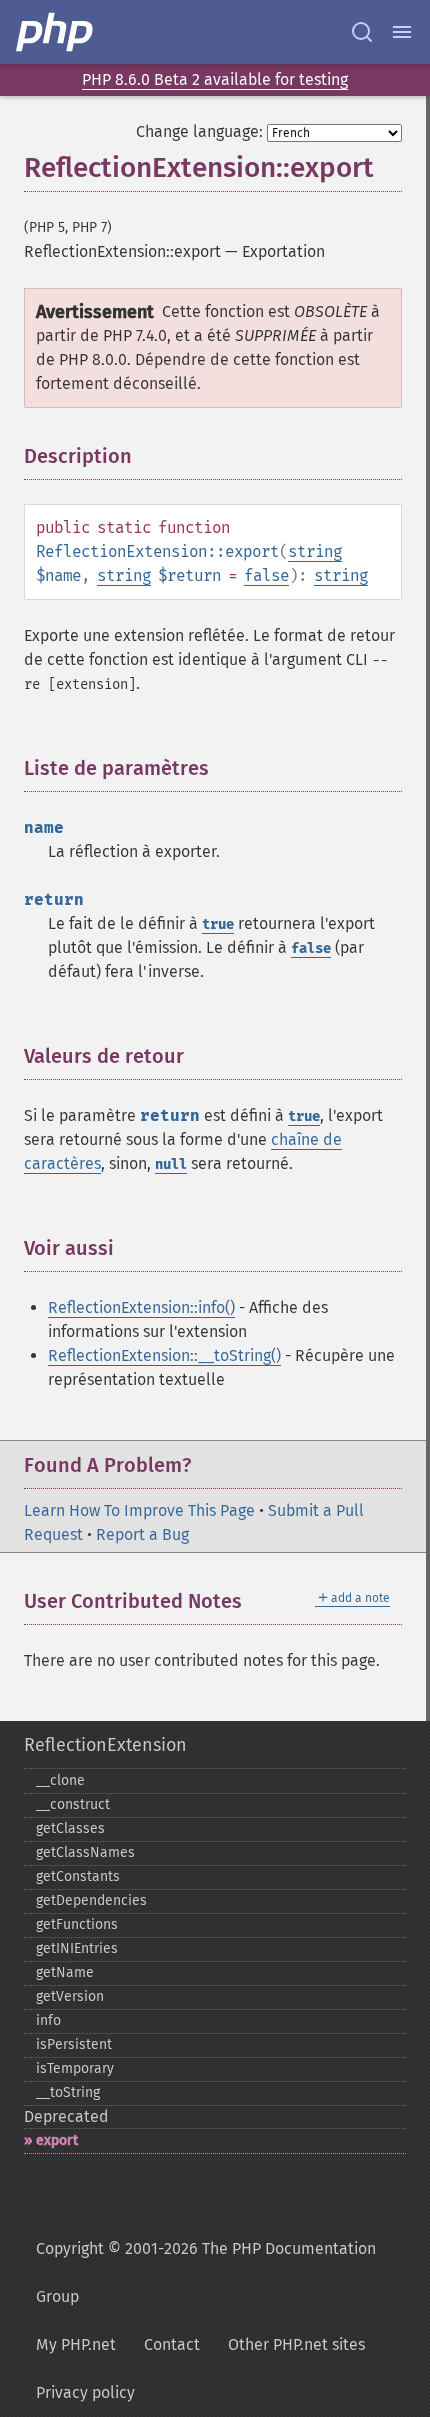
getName (65, 1972)
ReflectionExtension (105, 1745)
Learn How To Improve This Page (139, 1510)
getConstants (78, 1876)
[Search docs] (362, 32)
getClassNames (85, 1852)
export (57, 2140)
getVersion (70, 1996)
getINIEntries (77, 1948)
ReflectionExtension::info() (141, 1307)
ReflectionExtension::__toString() (164, 1355)
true (218, 924)
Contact (172, 2344)
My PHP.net (76, 2344)
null (171, 1164)
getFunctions (77, 1924)
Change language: (199, 131)
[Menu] (402, 32)
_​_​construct (73, 1804)
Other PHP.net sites (296, 2344)
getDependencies (91, 1900)
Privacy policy (85, 2392)
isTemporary (75, 2068)
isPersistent (74, 2044)
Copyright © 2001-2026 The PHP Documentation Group (206, 2272)
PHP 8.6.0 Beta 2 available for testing (215, 79)
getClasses (70, 1828)
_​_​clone (60, 1780)
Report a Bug (142, 1534)
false (266, 575)
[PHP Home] (56, 32)
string (315, 551)
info (48, 2020)
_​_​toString (68, 2092)
